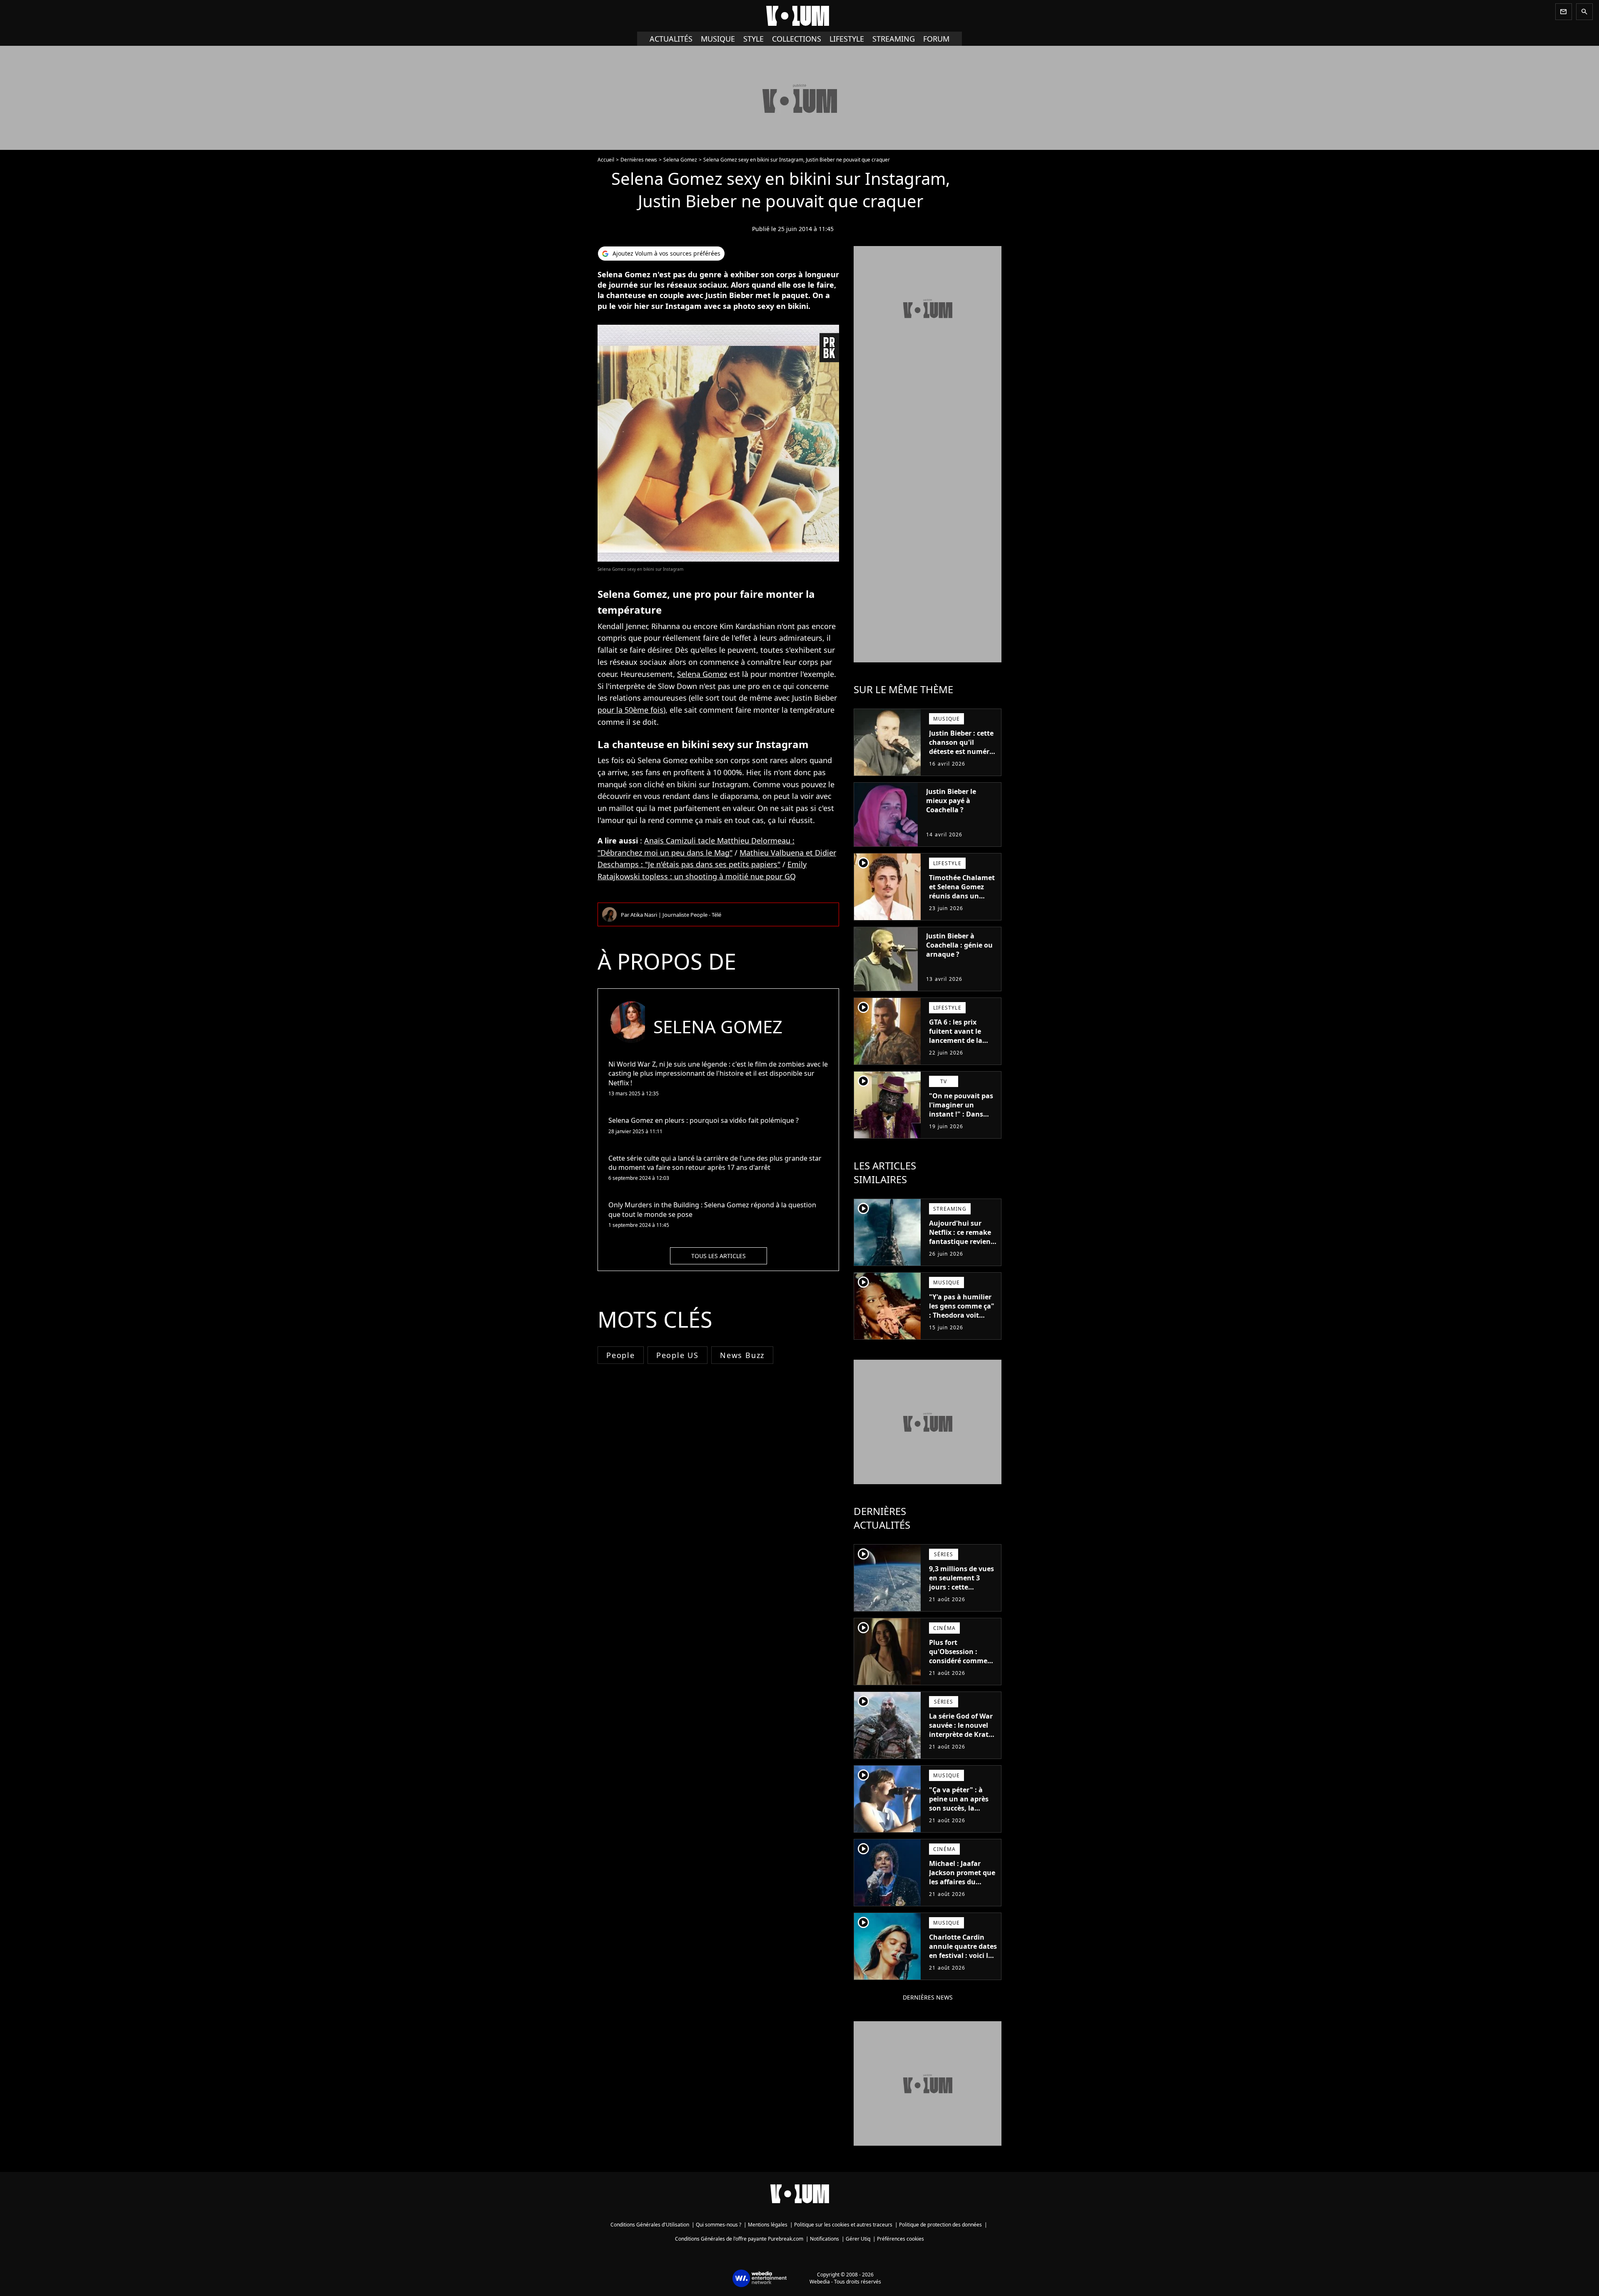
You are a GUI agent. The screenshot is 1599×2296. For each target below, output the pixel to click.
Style (753, 39)
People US (677, 1355)
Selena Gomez (680, 160)
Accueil (606, 160)
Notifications (824, 2239)
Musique (718, 39)
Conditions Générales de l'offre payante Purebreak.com (739, 2239)
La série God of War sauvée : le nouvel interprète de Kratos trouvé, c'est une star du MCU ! (963, 1734)
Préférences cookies (900, 2239)
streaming (894, 39)
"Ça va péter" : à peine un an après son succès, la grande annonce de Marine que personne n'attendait (961, 1817)
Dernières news (639, 160)
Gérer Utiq (858, 2239)
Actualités (671, 39)
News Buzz (742, 1355)
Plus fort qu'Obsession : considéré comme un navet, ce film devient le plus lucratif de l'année (959, 1665)
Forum (936, 39)
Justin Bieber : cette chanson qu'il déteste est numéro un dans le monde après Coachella (961, 751)
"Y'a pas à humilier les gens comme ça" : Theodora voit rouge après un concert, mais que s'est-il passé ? (962, 1320)
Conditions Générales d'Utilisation (650, 2225)
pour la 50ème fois (630, 710)
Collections (797, 39)
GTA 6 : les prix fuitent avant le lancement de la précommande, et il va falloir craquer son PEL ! (961, 1045)
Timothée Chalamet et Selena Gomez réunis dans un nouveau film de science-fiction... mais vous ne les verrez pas (962, 905)
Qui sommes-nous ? (719, 2225)
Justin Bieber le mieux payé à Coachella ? (951, 801)
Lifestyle (847, 39)
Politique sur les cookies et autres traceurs (843, 2225)
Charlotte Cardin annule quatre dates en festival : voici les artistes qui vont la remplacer (963, 1955)
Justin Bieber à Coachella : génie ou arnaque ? (959, 945)
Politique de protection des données (940, 2225)
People (621, 1355)
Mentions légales (768, 2225)
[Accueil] (799, 16)
